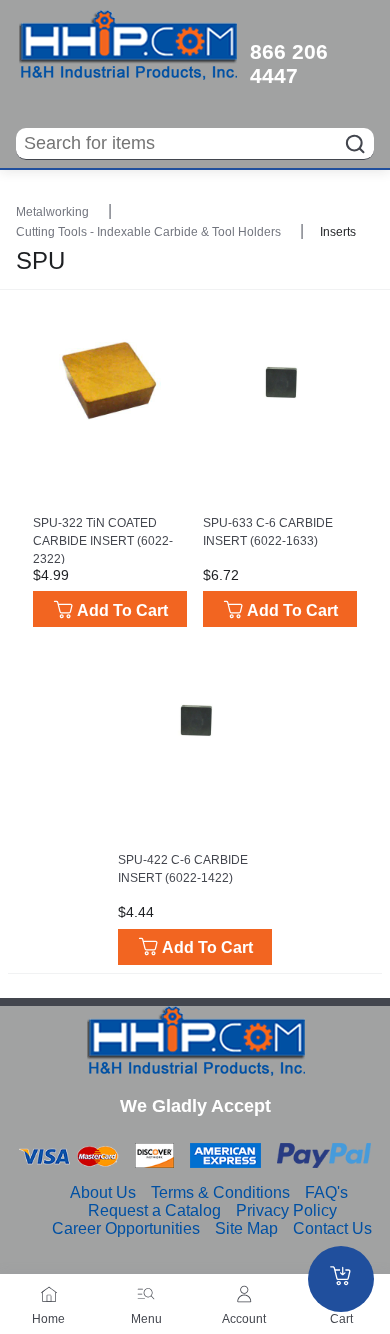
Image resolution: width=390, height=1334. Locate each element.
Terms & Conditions (220, 1192)
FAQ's (326, 1192)
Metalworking (54, 212)
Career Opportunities (126, 1228)
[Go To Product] (110, 381)
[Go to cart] (341, 1279)
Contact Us (332, 1228)
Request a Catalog (154, 1210)
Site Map (246, 1228)
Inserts (338, 232)
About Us (103, 1192)
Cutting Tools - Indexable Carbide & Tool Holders (150, 232)
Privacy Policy (286, 1210)
